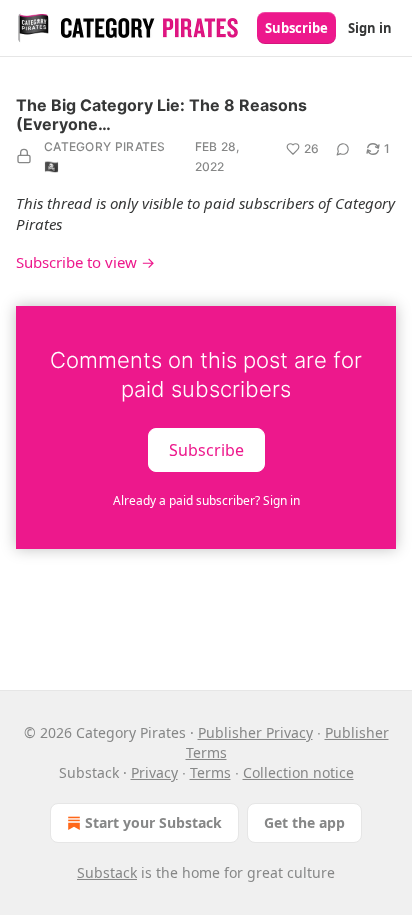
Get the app (304, 822)
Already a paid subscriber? (206, 500)
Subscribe (296, 28)
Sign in (370, 28)
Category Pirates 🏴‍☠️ (105, 156)
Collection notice (298, 772)
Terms (210, 772)
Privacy (154, 772)
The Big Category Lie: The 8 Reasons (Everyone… (161, 114)
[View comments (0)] (343, 149)
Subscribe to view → (85, 262)
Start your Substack (153, 822)
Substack (107, 872)
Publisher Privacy (255, 732)
